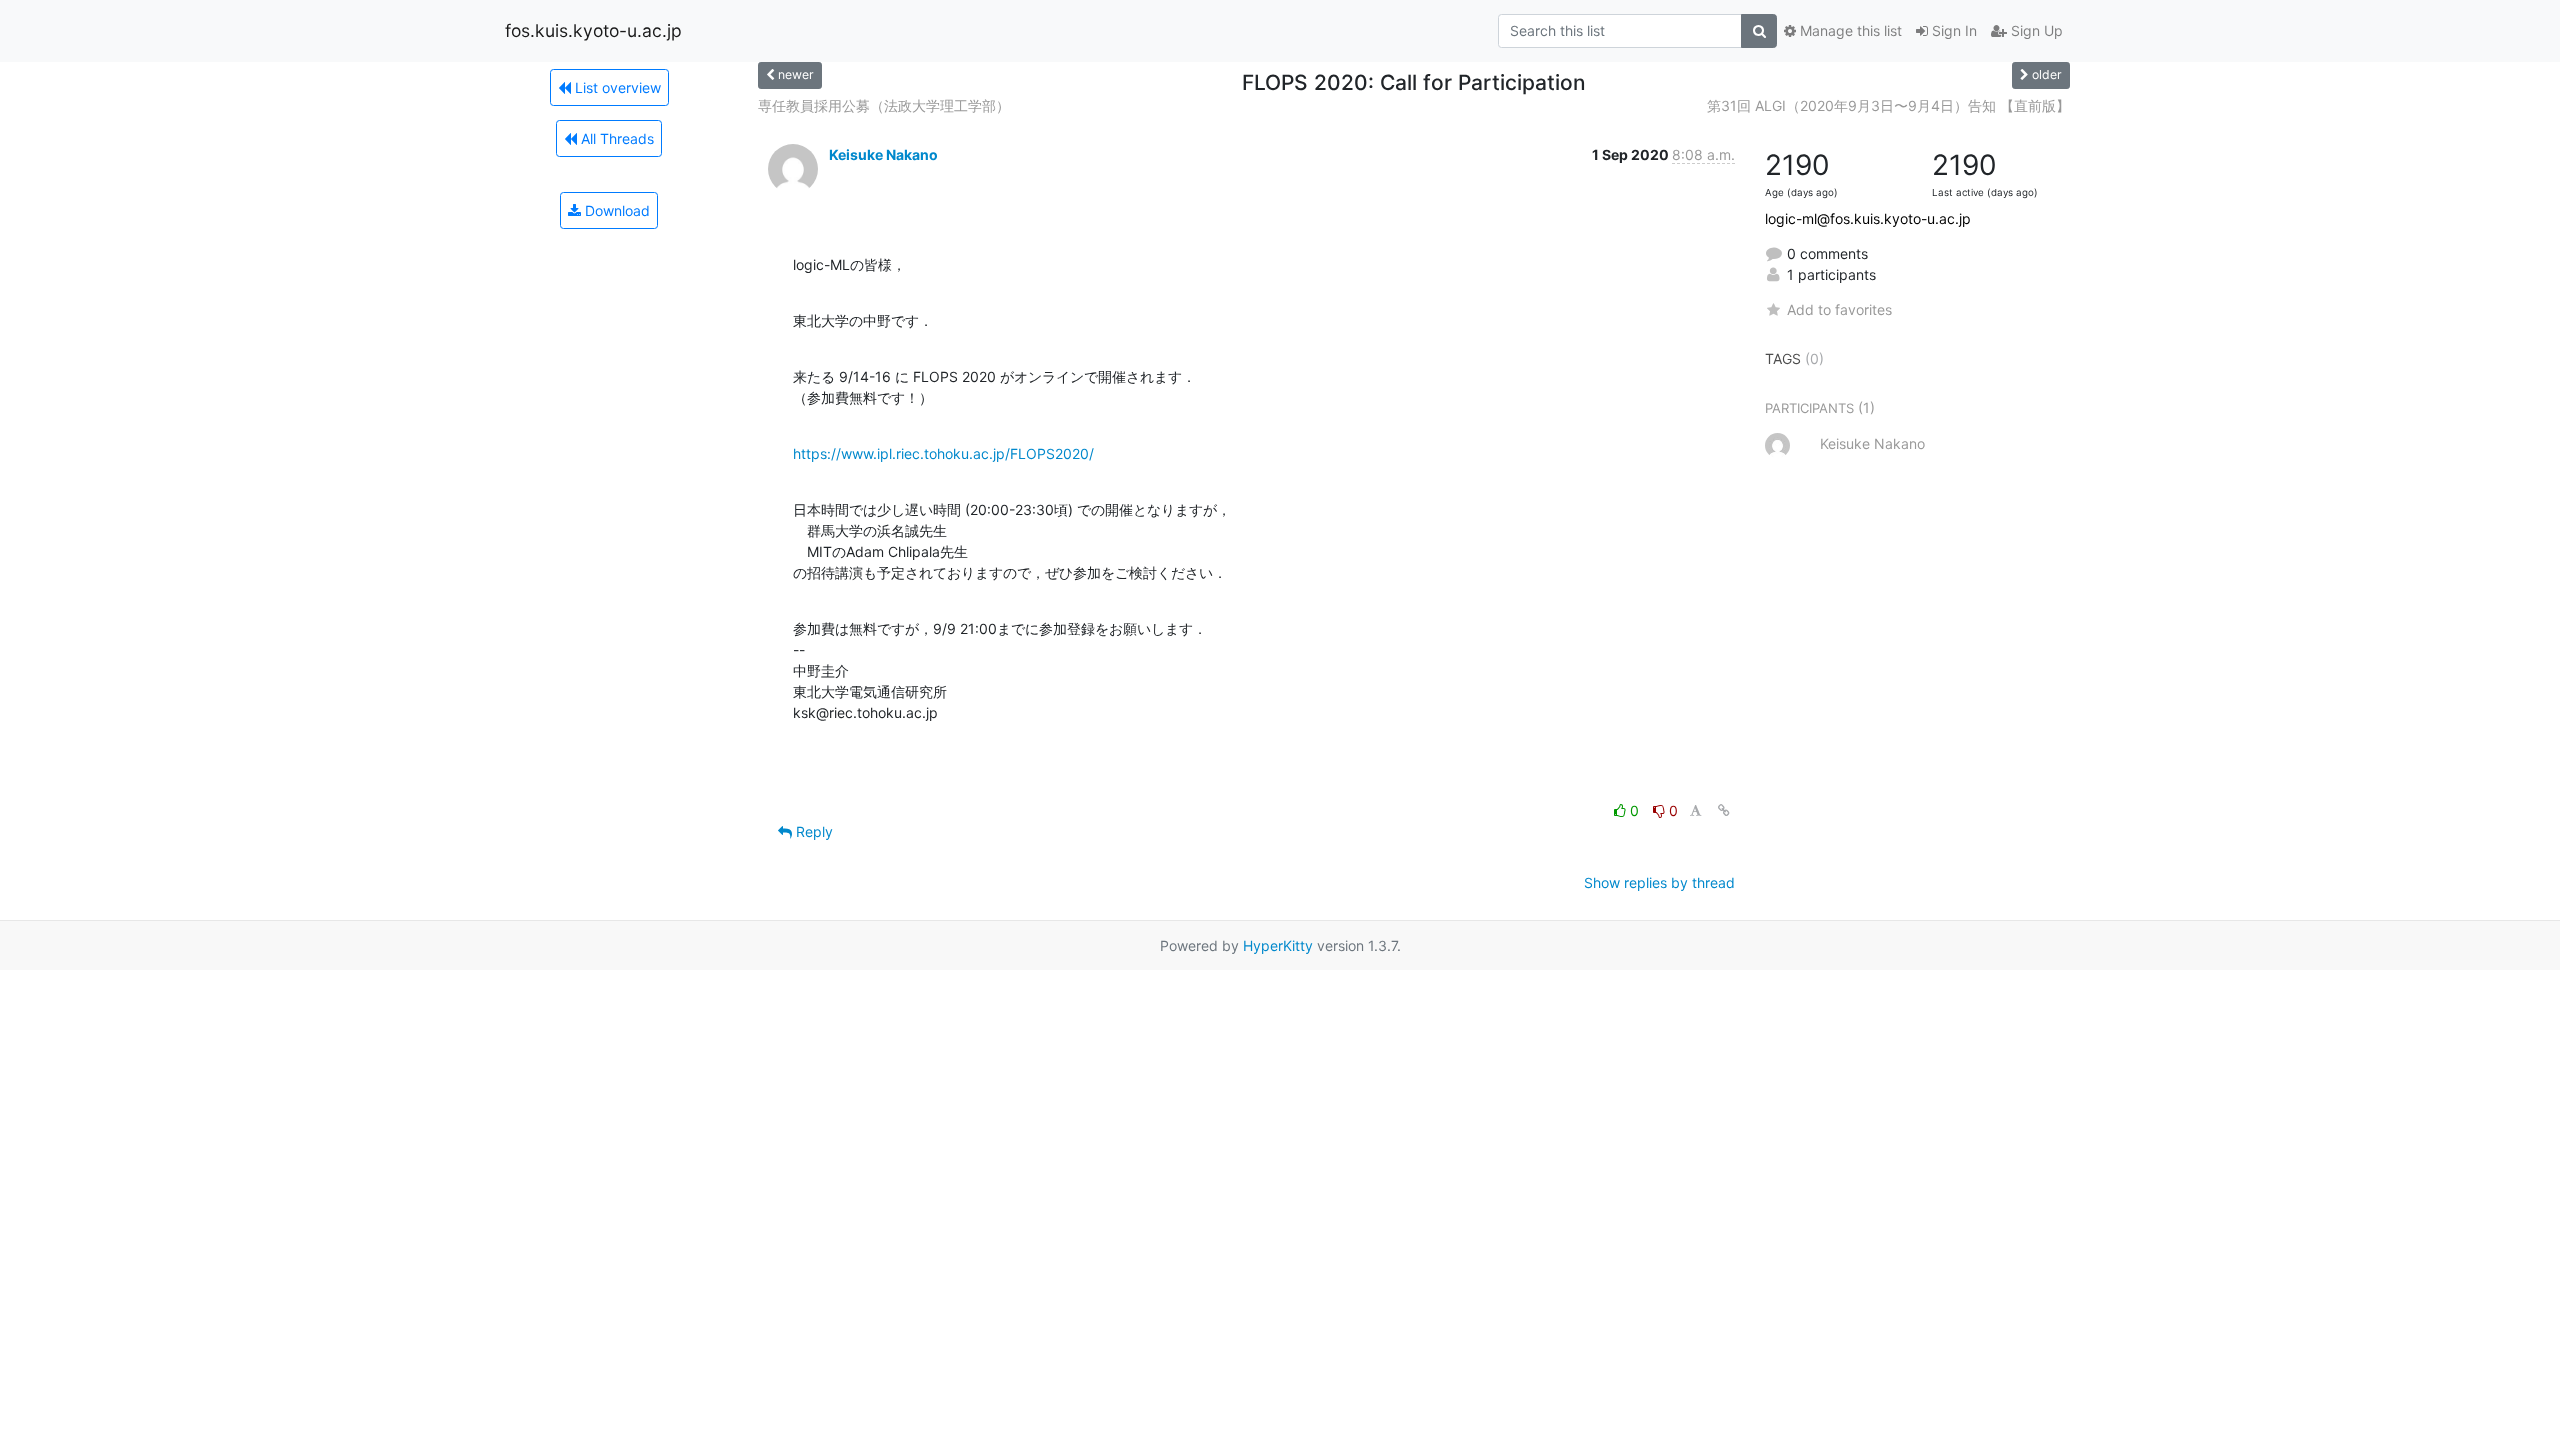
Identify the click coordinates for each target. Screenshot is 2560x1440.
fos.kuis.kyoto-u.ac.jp (593, 30)
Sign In (1952, 30)
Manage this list (1849, 30)
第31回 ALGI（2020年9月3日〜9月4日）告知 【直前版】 (1888, 105)
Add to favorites (1839, 309)
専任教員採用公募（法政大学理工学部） (884, 105)
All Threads (615, 138)
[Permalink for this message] (1724, 810)
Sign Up (2035, 30)
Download (615, 210)
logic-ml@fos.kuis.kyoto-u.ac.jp (1868, 218)
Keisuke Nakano (883, 154)
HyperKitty (1278, 945)
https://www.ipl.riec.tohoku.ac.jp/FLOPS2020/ (943, 453)
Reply (812, 831)
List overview (616, 87)
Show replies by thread (1659, 882)
